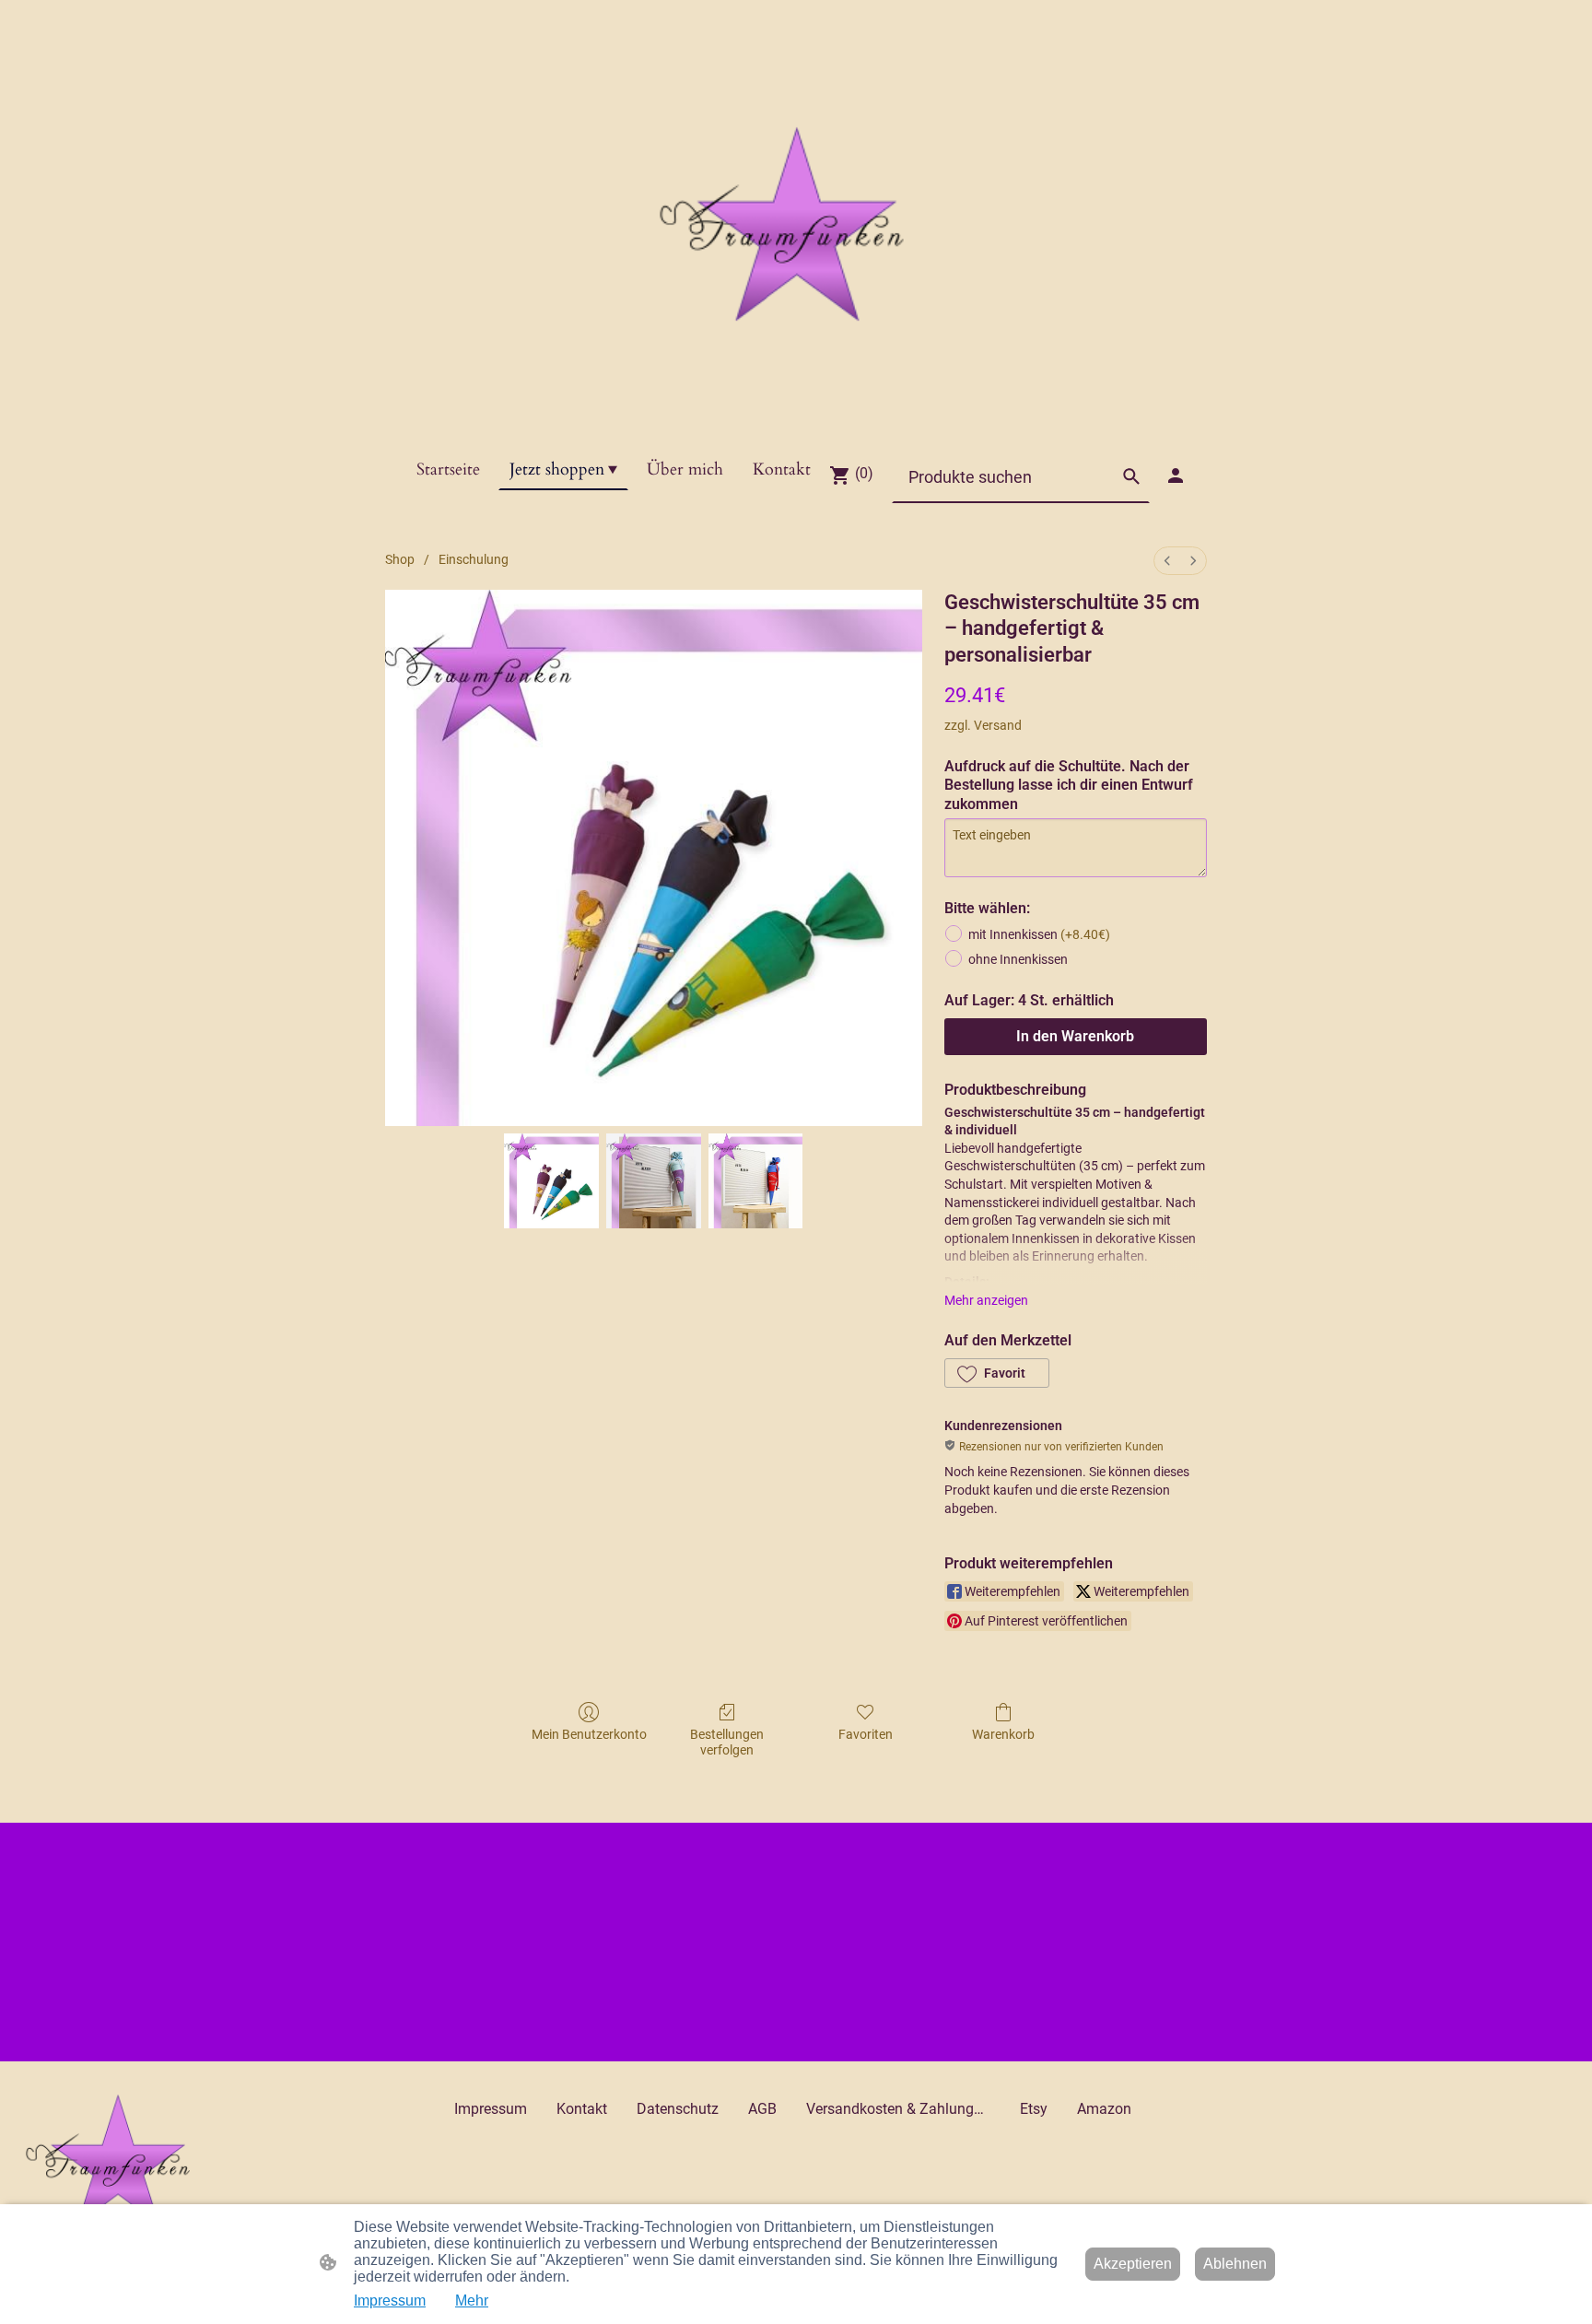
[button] (1131, 476)
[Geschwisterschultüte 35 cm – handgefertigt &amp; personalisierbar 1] (654, 1181)
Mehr (472, 2301)
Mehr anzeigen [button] (986, 1300)
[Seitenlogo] (796, 224)
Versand (998, 725)
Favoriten (866, 1734)
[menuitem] (1167, 561)
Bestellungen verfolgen (727, 1742)
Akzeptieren (1133, 2264)
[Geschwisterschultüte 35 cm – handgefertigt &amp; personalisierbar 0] (551, 1181)
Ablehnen (1235, 2264)
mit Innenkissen (1039, 934)
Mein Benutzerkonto (589, 1734)
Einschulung (474, 559)
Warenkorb (1003, 1734)
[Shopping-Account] (1176, 475)
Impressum (390, 2301)
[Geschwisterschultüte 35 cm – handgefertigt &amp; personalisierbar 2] (756, 1181)
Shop (400, 559)
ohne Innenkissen (1018, 959)
